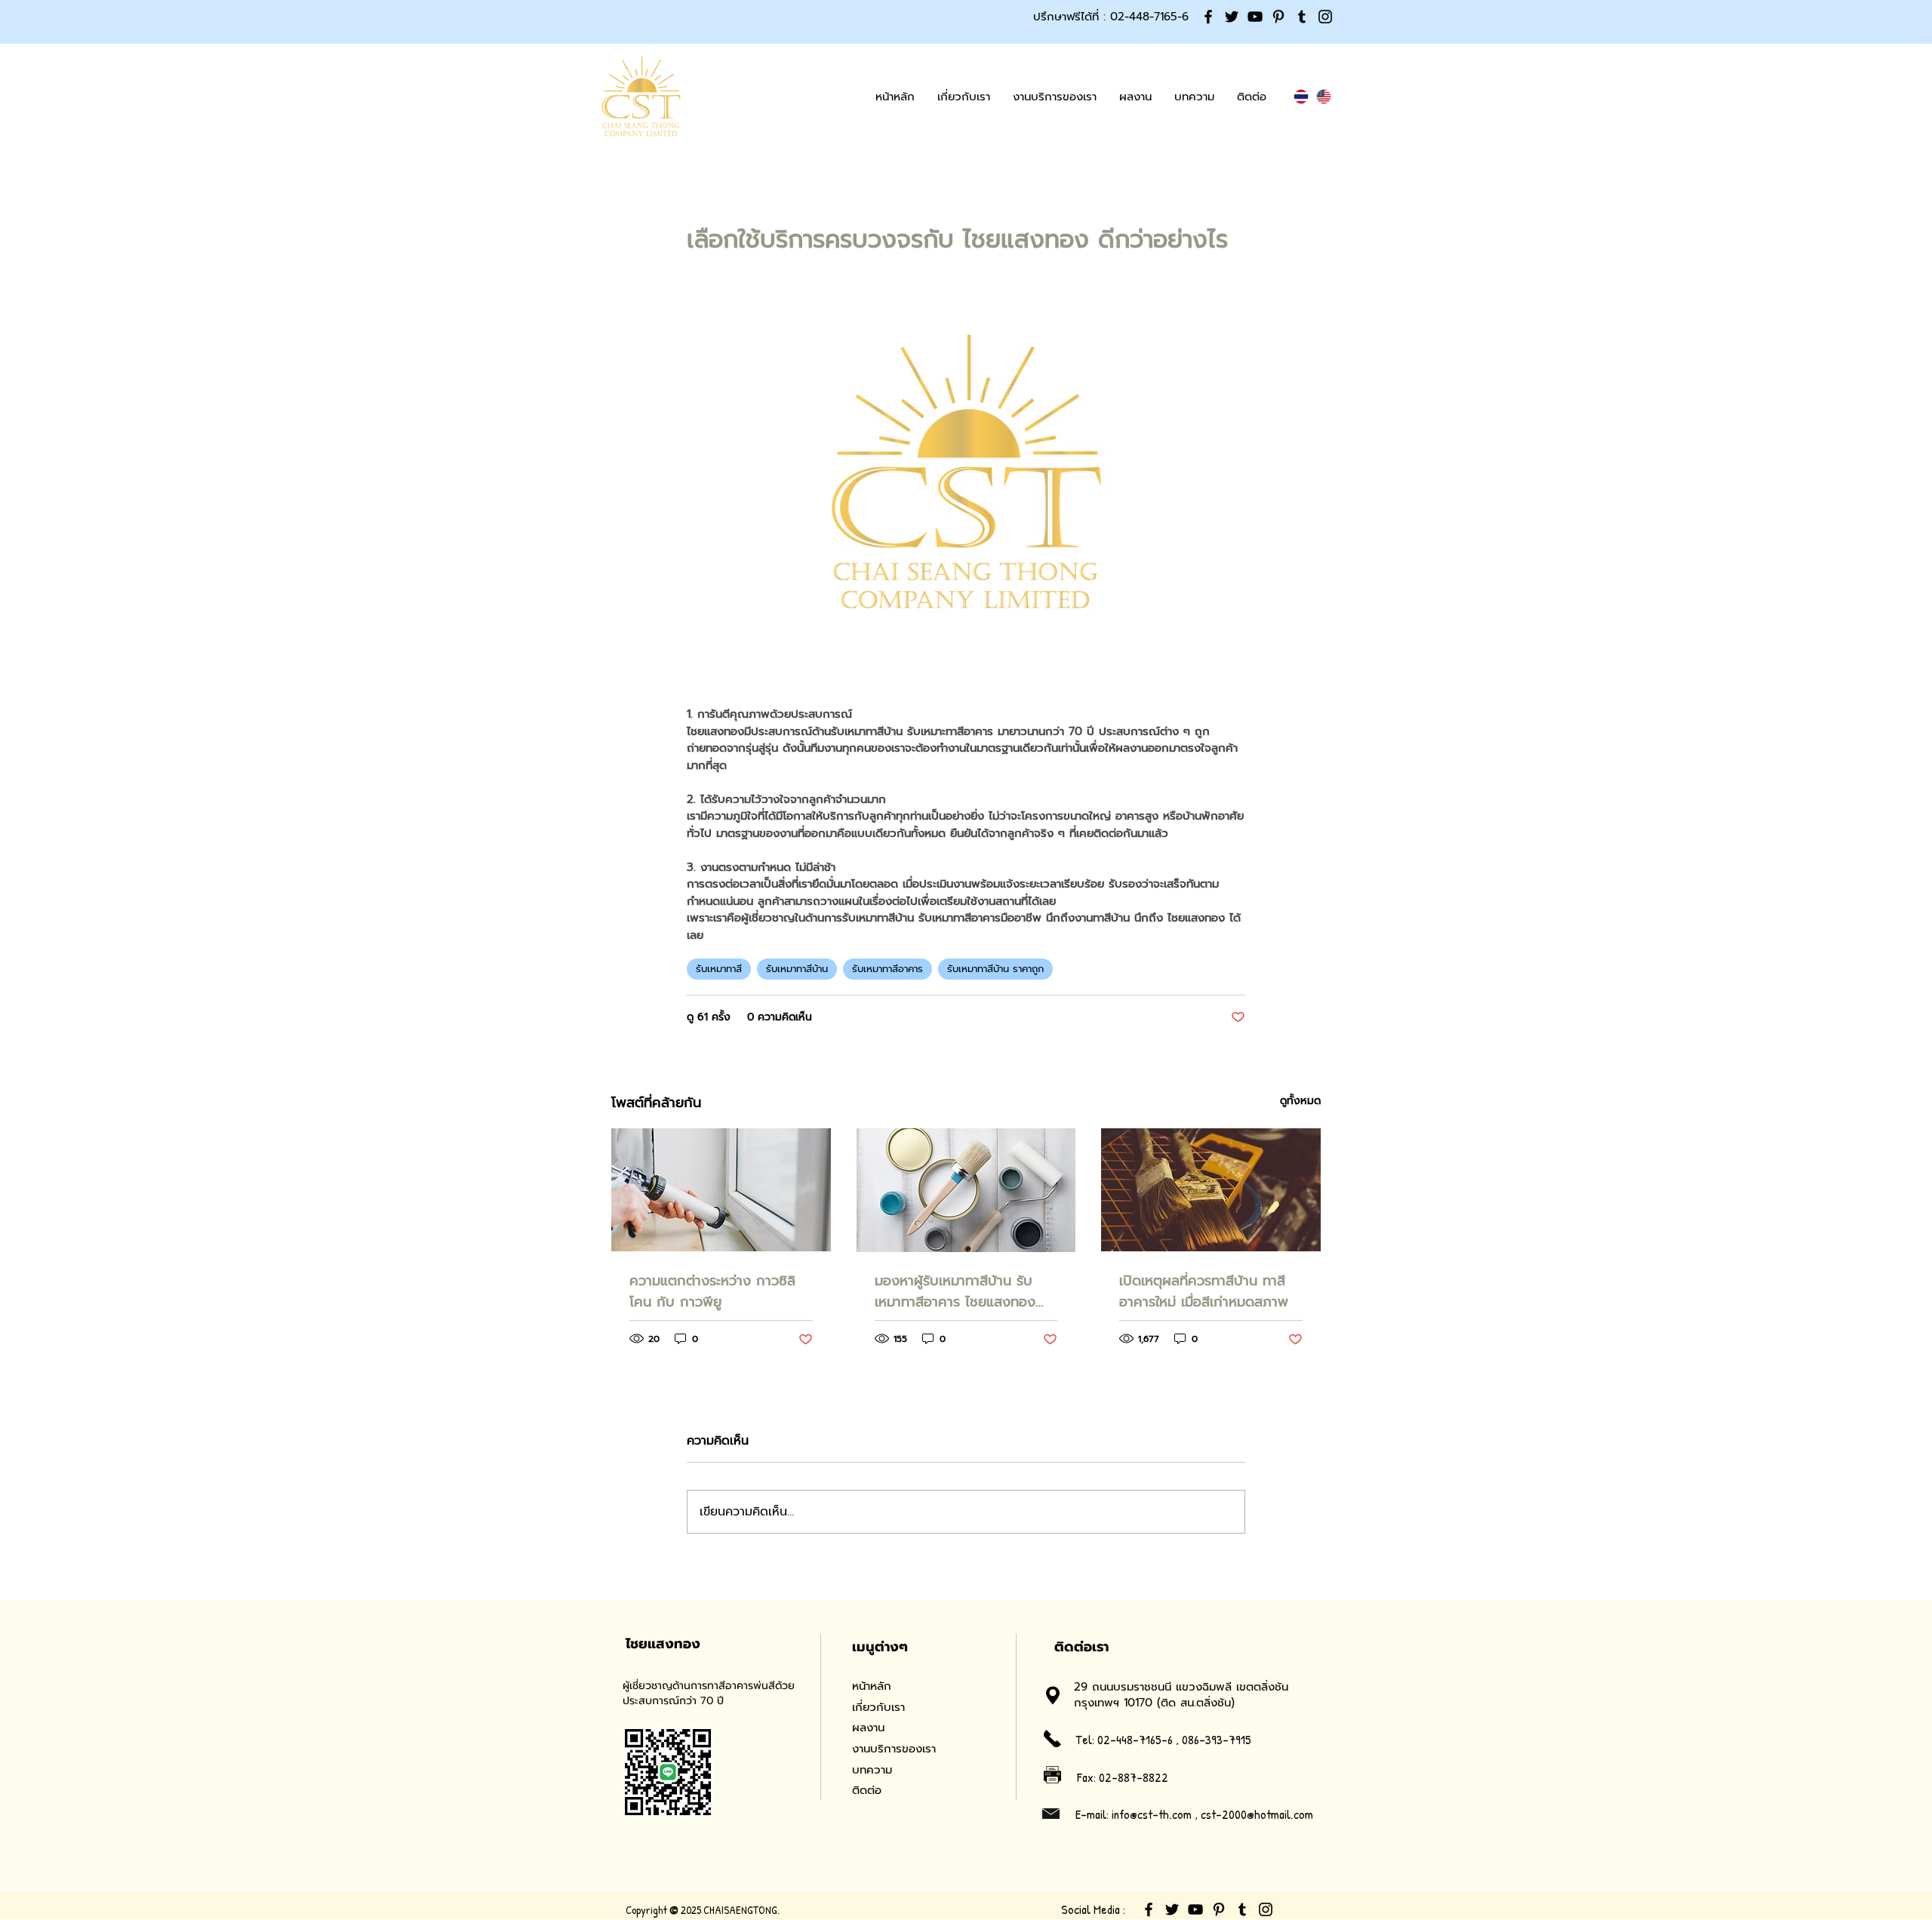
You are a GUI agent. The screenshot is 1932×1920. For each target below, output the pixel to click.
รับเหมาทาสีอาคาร (888, 969)
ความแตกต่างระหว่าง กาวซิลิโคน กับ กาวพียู (712, 1291)
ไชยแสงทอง (663, 1644)
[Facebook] (1208, 17)
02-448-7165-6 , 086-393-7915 (1174, 1739)
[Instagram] (1325, 17)
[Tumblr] (1302, 17)
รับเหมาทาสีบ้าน (797, 969)
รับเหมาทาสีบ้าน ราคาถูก (995, 969)
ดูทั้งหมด (1300, 1101)
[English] (1324, 97)
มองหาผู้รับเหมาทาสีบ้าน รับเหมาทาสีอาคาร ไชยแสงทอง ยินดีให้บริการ (955, 1291)
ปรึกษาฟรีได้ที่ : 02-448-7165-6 (1111, 17)
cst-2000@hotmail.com (1257, 1814)
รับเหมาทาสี (719, 969)
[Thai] (1301, 97)
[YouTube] (1255, 17)
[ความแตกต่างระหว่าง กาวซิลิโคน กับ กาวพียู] (721, 1190)
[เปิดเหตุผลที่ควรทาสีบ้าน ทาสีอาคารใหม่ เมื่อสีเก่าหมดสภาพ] (1211, 1190)
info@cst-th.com (1152, 1814)
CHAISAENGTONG (740, 1910)
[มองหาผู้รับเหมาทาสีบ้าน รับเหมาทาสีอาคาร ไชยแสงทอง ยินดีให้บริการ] (966, 1190)
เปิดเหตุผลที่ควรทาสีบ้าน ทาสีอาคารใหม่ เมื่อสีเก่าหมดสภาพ (1204, 1291)
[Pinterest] (1278, 17)
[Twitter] (1232, 17)
